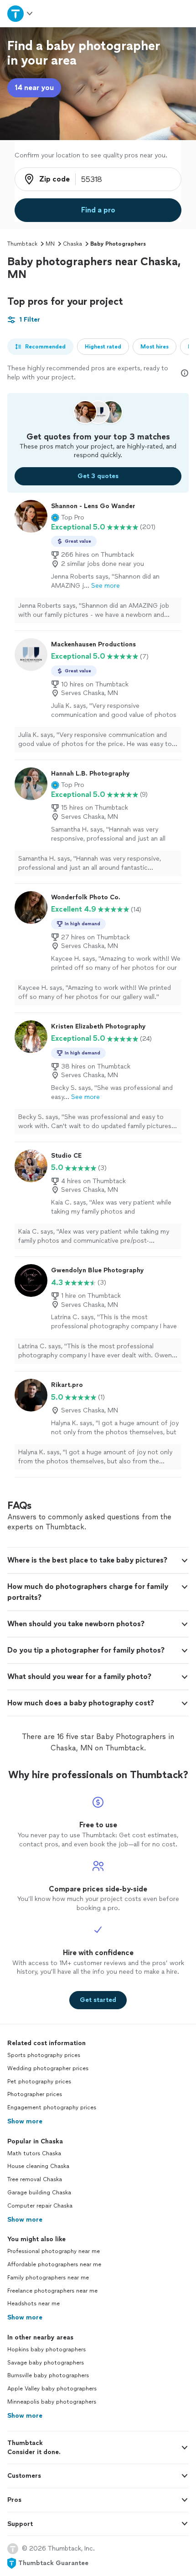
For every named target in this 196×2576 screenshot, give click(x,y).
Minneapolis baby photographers (52, 2402)
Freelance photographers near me (52, 2291)
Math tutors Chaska (34, 2153)
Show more (25, 2121)
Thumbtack (22, 244)
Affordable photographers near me (54, 2264)
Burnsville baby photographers (48, 2375)
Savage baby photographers (46, 2363)
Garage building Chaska (39, 2193)
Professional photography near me (54, 2251)
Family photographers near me (48, 2278)
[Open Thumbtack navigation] (21, 13)
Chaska (72, 244)
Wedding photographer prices (48, 2068)
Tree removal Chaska (35, 2179)
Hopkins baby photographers (46, 2349)
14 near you (34, 88)
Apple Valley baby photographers (52, 2389)
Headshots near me (34, 2304)
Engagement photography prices (52, 2107)
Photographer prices (35, 2094)
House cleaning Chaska (38, 2166)
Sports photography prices (44, 2055)
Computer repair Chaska (40, 2206)
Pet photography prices (39, 2082)
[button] (68, 518)
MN (50, 244)
